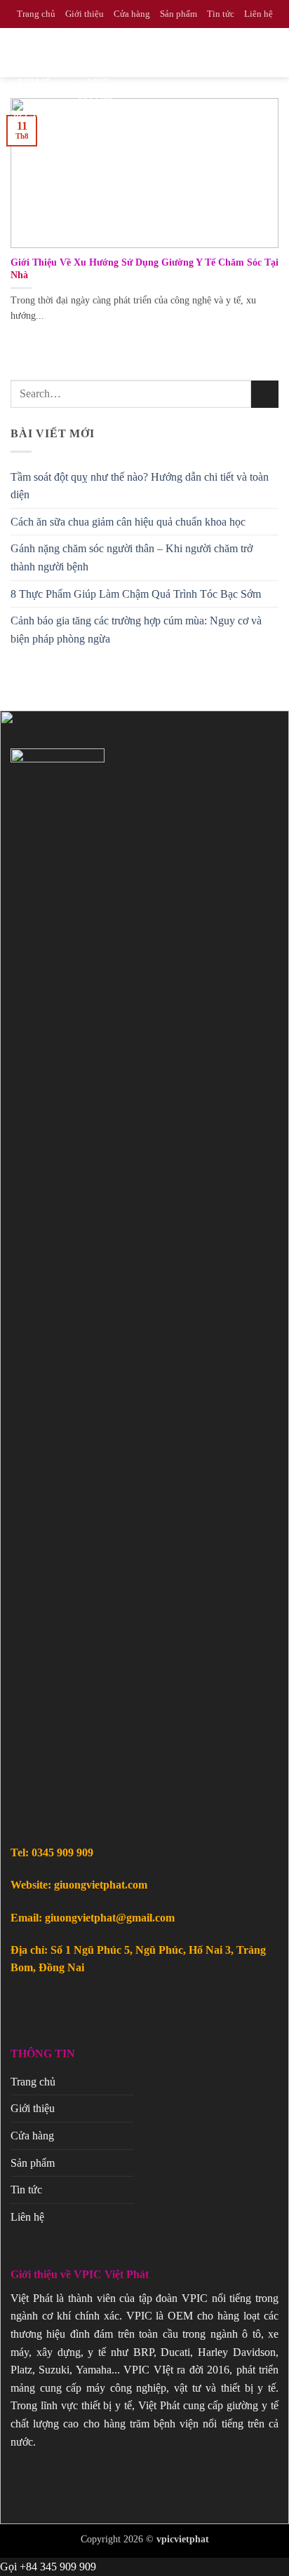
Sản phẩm (179, 14)
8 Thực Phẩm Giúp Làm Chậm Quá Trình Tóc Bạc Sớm (136, 594)
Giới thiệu (85, 14)
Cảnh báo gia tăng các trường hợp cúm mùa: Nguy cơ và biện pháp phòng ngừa (136, 630)
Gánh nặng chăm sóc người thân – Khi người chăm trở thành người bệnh (132, 557)
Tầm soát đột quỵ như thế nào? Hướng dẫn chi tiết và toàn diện (140, 486)
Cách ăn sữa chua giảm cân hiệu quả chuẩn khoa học (128, 522)
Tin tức (221, 14)
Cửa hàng (132, 14)
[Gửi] (265, 394)
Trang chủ (36, 14)
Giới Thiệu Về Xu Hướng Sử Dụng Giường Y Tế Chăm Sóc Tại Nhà (144, 269)
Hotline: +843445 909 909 (39, 82)
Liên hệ (258, 14)
